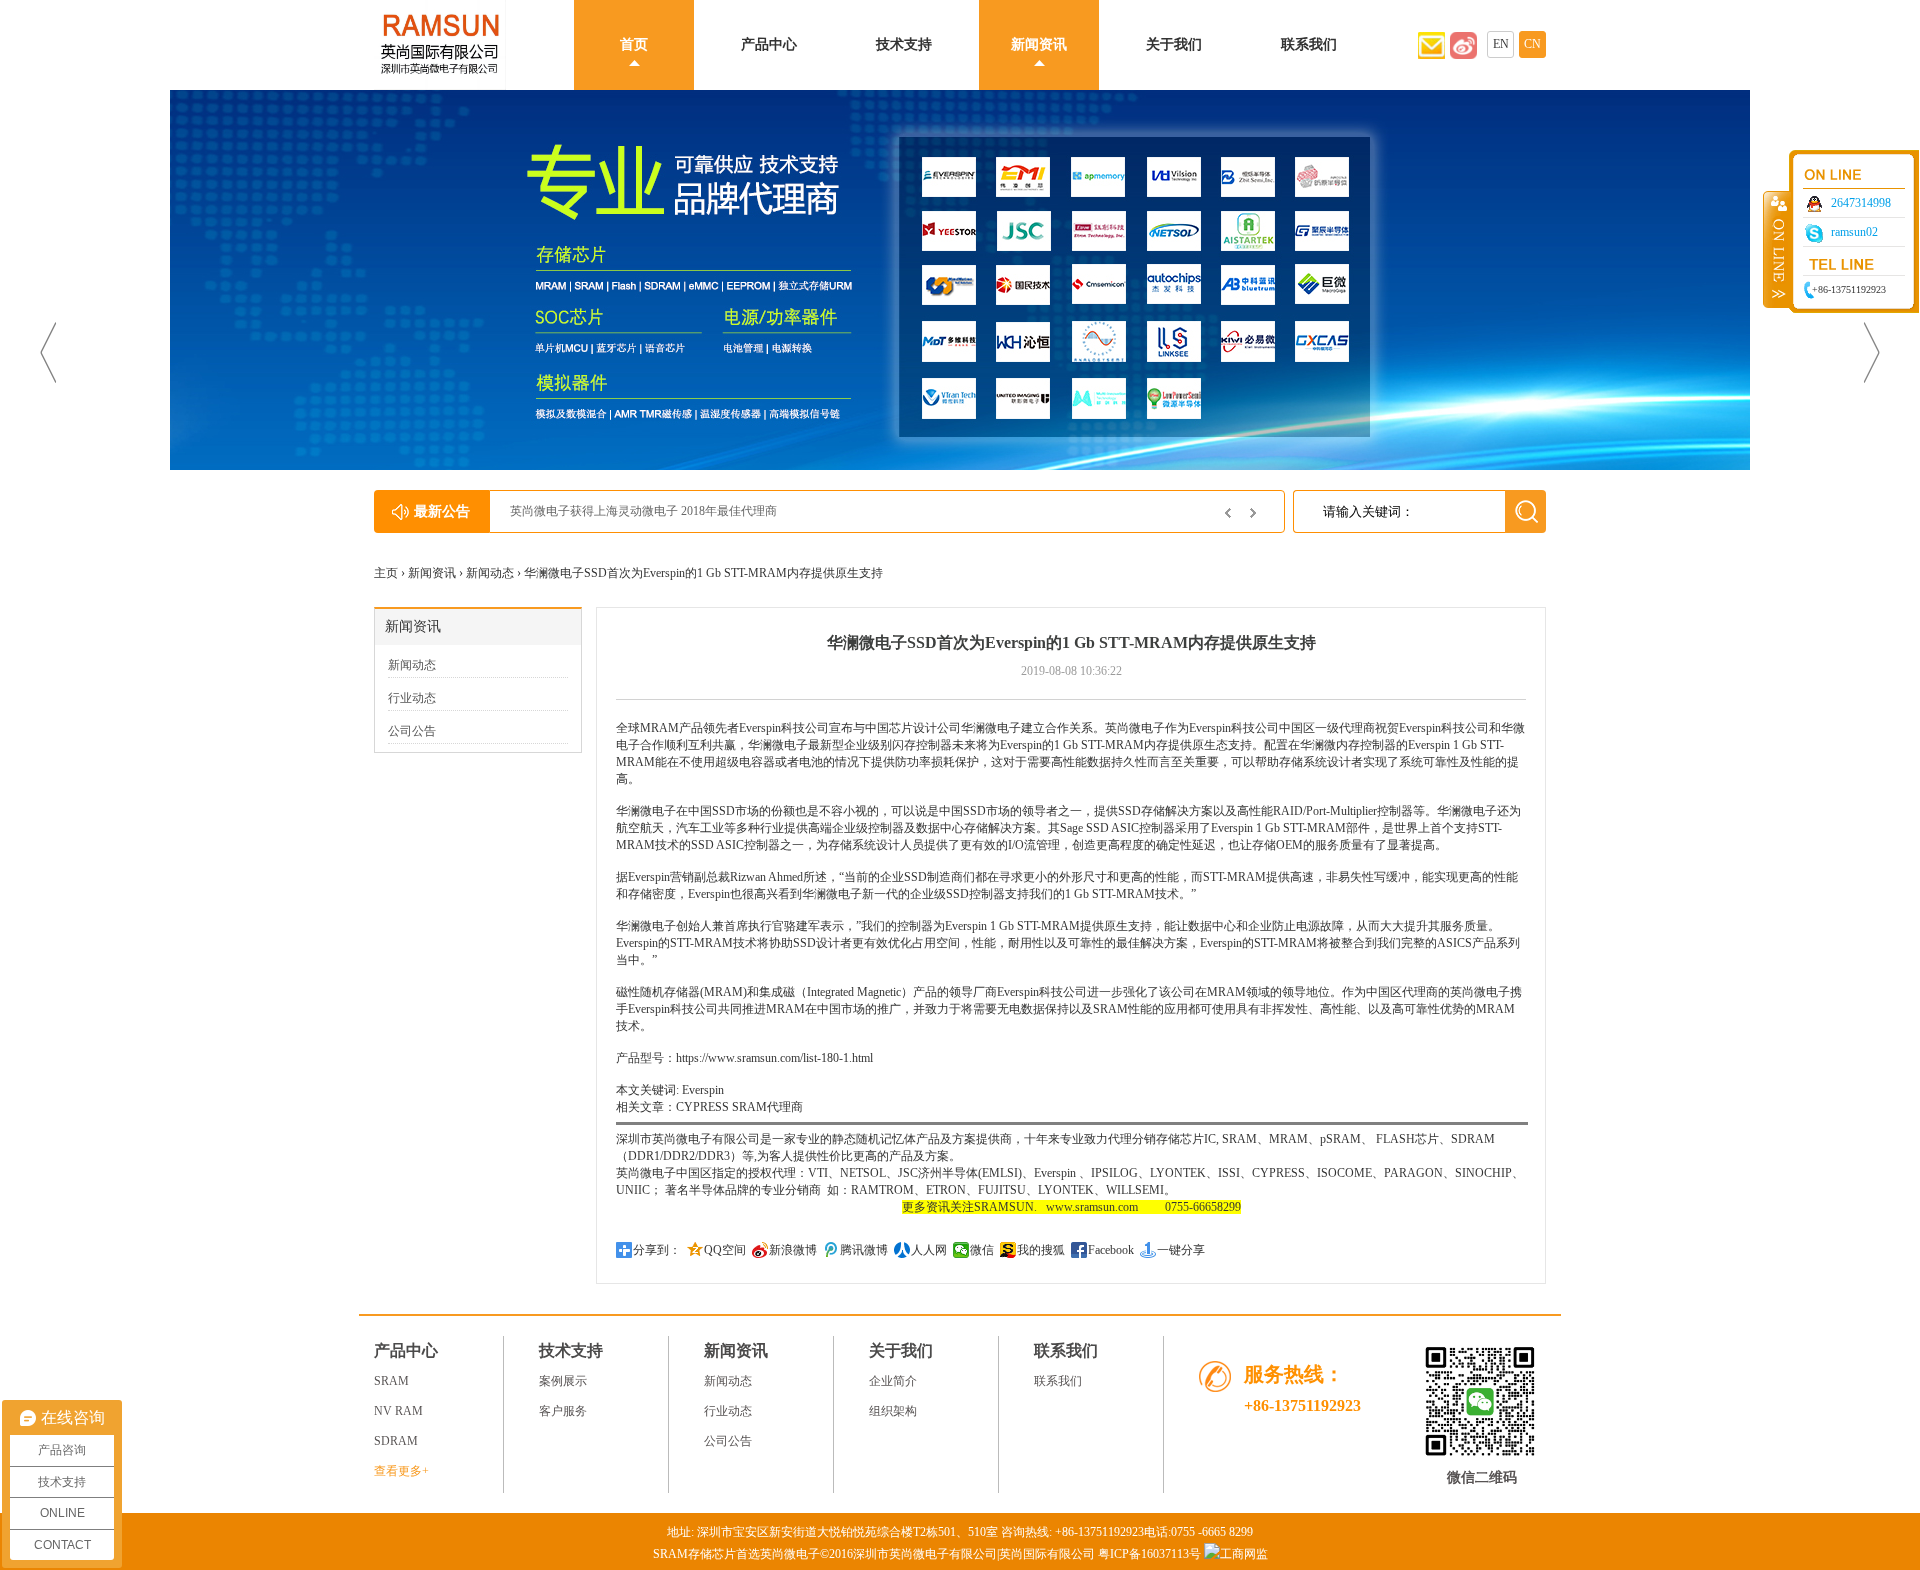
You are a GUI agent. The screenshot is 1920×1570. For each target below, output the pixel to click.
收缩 (1777, 249)
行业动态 (412, 698)
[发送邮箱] (1431, 55)
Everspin (709, 894)
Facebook (1111, 1250)
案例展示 (563, 1381)
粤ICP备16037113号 (1149, 1554)
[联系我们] (1463, 55)
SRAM (391, 1381)
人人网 (929, 1250)
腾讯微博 (864, 1250)
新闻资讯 (1039, 44)
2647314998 (1861, 203)
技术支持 (904, 44)
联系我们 (1309, 44)
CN (1532, 44)
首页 (634, 44)
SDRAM (396, 1441)
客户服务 (563, 1411)
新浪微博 (793, 1250)
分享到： (657, 1250)
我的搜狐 (1041, 1250)
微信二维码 (1482, 1477)
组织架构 (893, 1411)
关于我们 (1174, 44)
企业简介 (893, 1381)
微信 (982, 1250)
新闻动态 (490, 573)
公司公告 (412, 731)
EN (1501, 44)
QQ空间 (725, 1250)
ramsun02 (1854, 232)
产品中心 (769, 44)
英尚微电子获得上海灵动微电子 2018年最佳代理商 (643, 511)
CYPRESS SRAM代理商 (739, 1107)
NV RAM (398, 1411)
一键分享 (1181, 1250)
